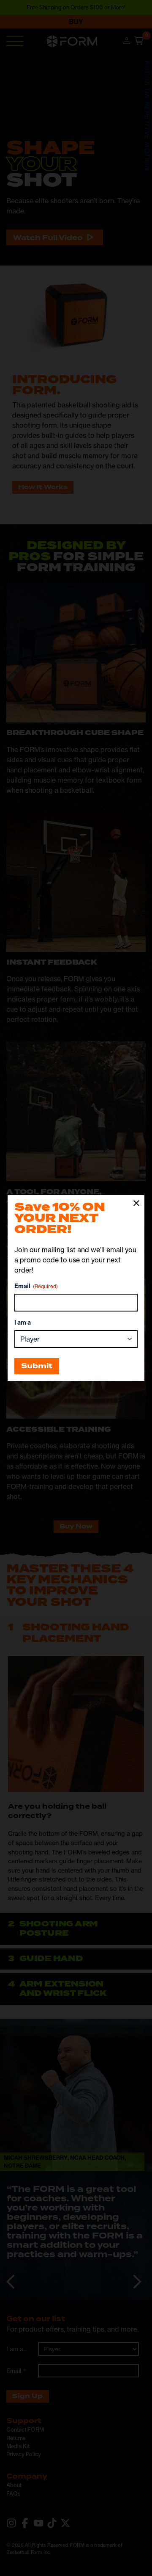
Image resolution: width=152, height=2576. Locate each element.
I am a (23, 1323)
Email (36, 1286)
